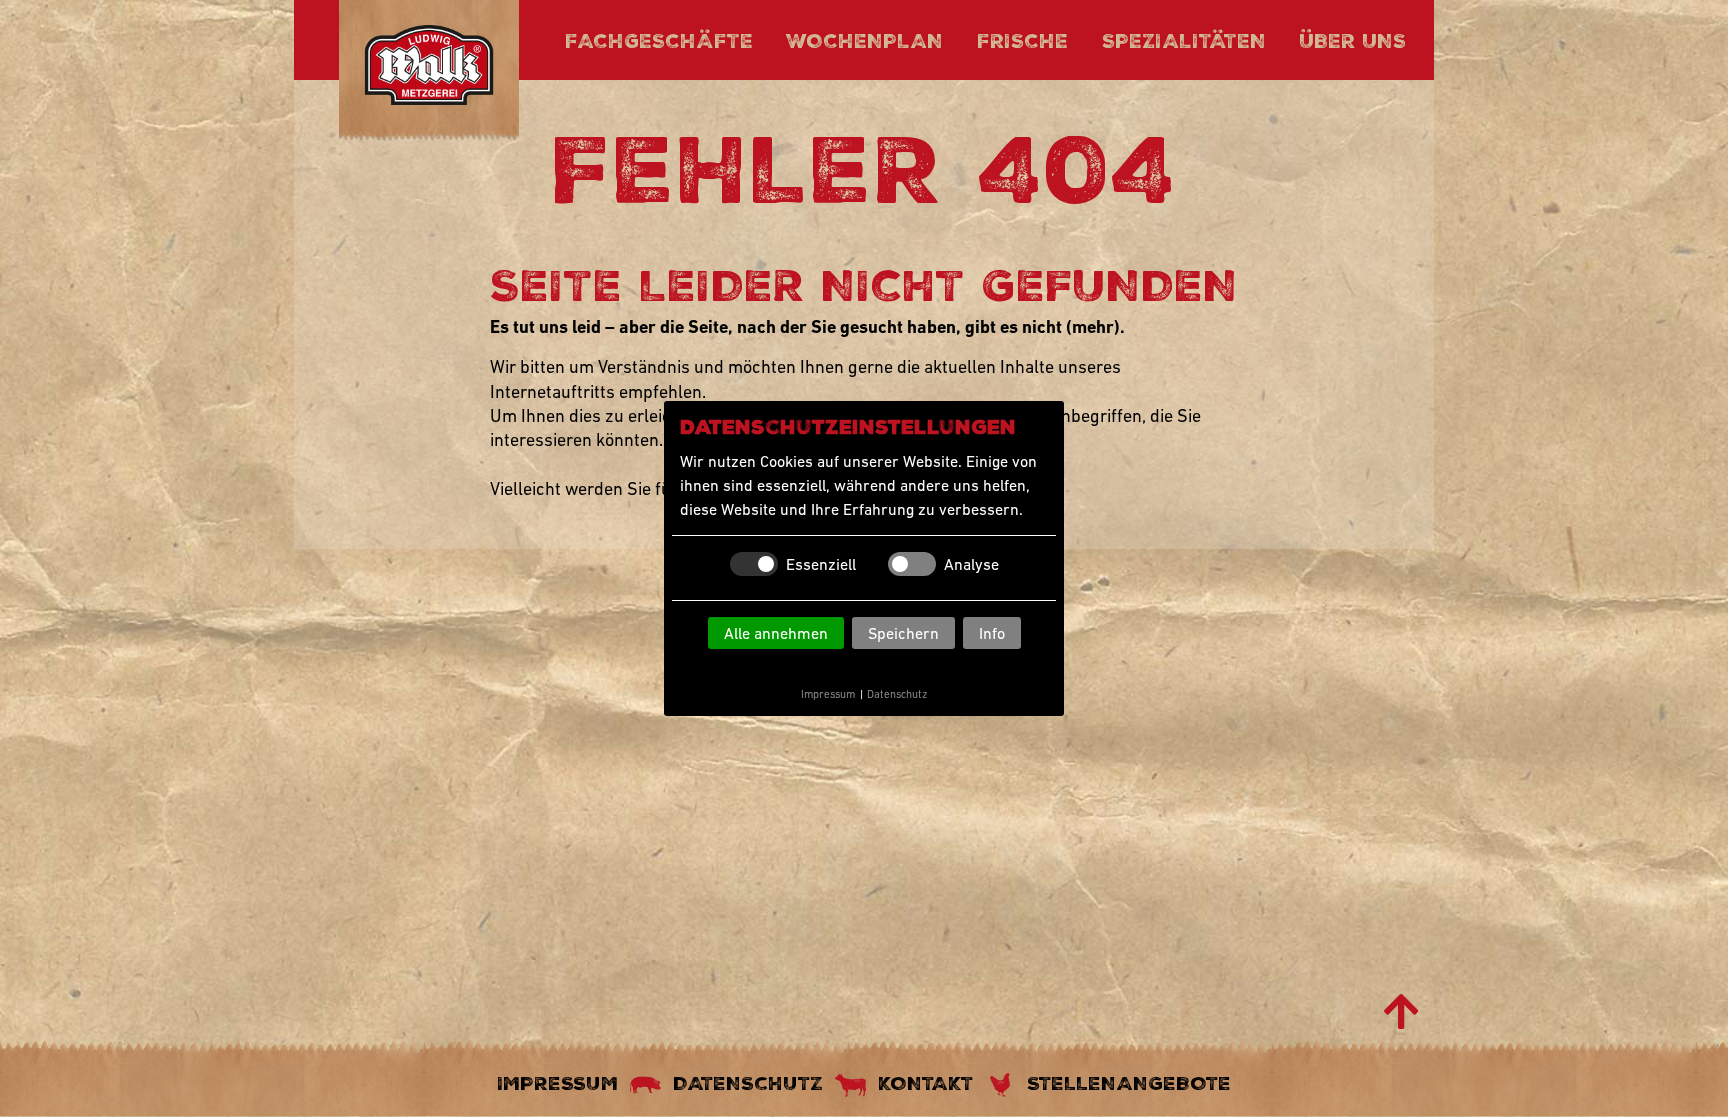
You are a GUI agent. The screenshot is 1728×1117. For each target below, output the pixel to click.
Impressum (828, 694)
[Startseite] (429, 68)
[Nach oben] (1401, 1012)
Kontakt (925, 1083)
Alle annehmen (776, 633)
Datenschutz (897, 694)
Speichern (903, 633)
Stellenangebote (1129, 1083)
